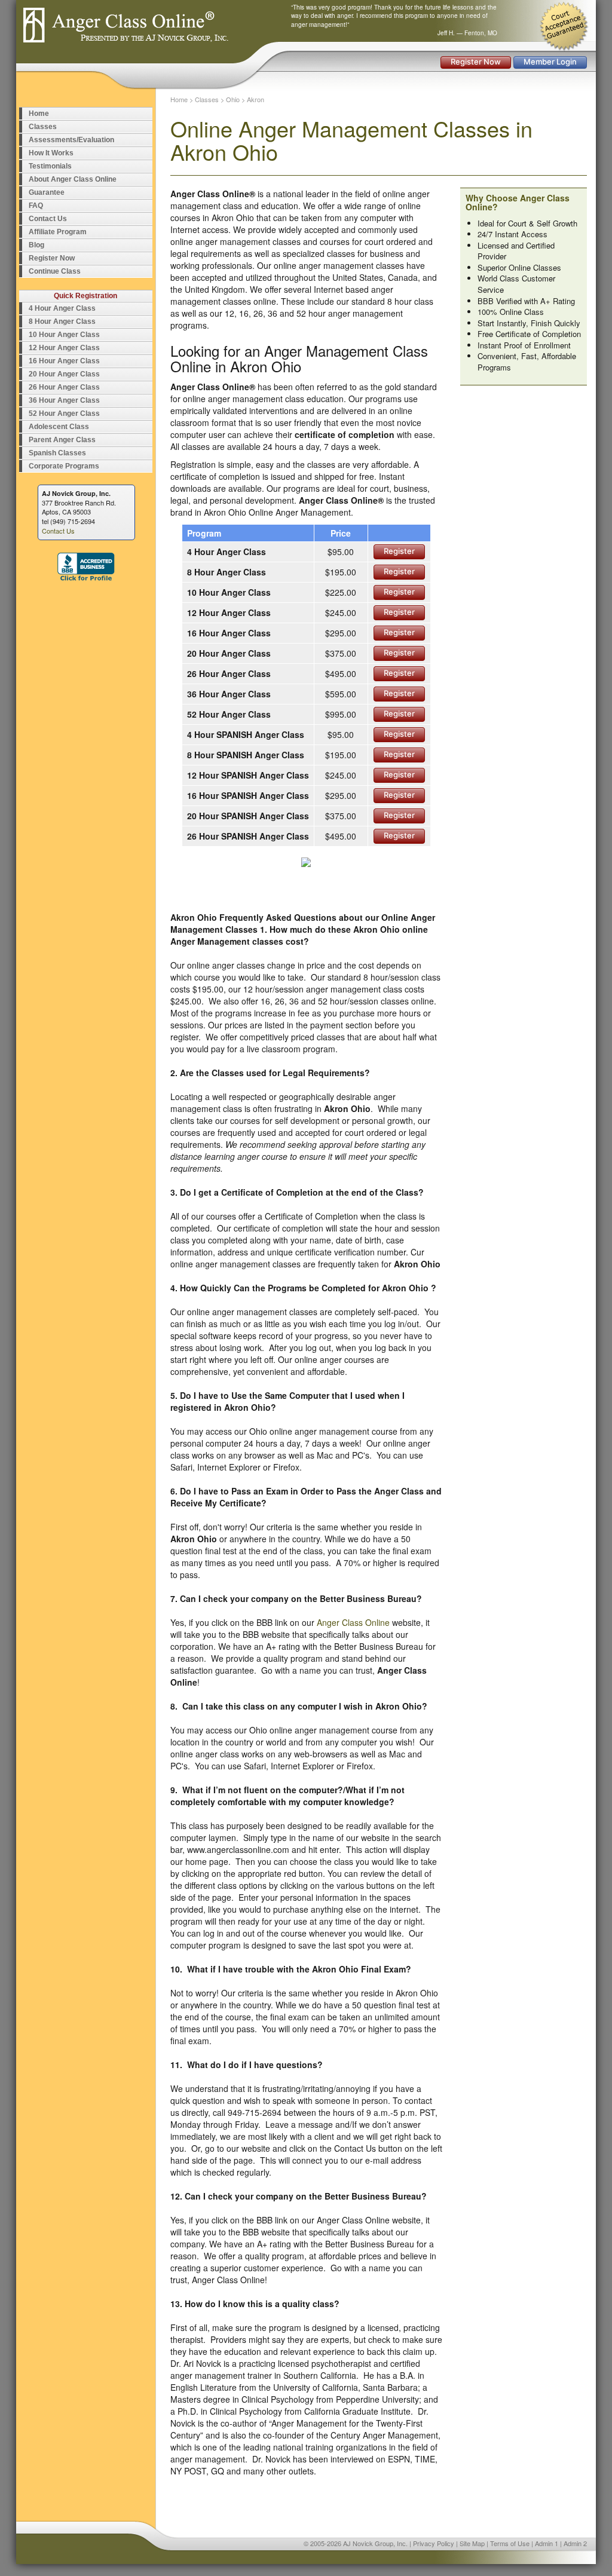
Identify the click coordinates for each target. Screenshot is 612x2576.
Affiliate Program (58, 232)
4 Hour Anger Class (62, 308)
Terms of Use (510, 2543)
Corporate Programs (64, 466)
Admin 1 (547, 2543)
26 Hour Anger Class (64, 387)
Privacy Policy (434, 2543)
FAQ (36, 206)
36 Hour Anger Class (64, 400)
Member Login (550, 62)
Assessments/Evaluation (71, 140)
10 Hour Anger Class (64, 335)
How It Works (51, 153)
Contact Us (48, 219)
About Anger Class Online (73, 179)
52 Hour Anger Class (64, 413)
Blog (36, 245)
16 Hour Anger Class (64, 361)
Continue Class (55, 271)
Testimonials (50, 166)
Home (39, 114)
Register (399, 551)
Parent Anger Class (62, 440)
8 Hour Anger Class (62, 321)
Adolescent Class (59, 427)
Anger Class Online (353, 1622)
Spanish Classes (57, 453)
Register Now (476, 62)
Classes (43, 127)
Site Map (472, 2543)
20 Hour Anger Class (64, 374)
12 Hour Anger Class (64, 348)
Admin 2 (575, 2543)
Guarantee (47, 192)
